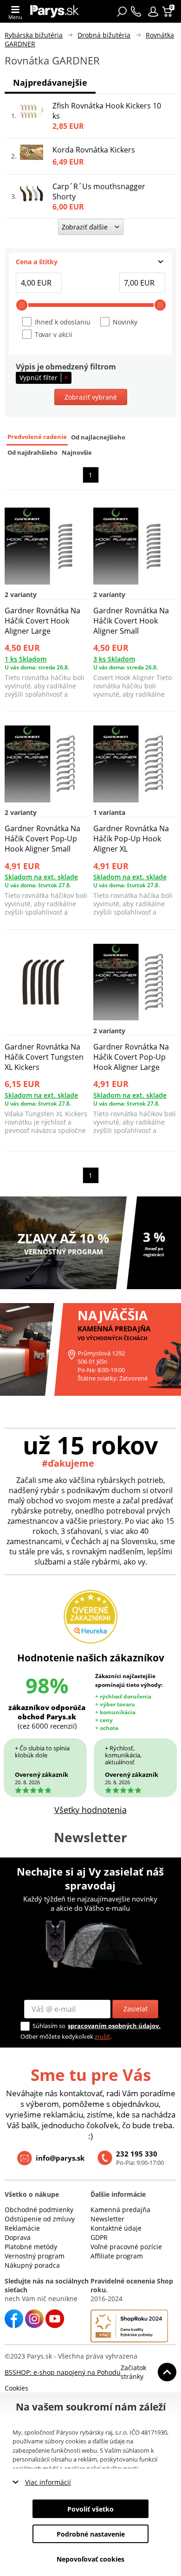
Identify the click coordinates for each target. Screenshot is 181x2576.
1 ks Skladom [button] (26, 659)
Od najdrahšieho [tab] (32, 453)
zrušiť (102, 2036)
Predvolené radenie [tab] (37, 437)
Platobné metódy (31, 2247)
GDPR (99, 2237)
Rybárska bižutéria (34, 35)
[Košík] (168, 12)
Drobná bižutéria (104, 35)
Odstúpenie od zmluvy (40, 2219)
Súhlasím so (49, 2026)
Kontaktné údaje (116, 2228)
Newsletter (107, 2219)
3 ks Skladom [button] (114, 659)
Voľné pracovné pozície (126, 2247)
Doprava (18, 2237)
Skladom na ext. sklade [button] (41, 877)
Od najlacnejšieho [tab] (98, 437)
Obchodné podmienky (39, 2210)
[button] (153, 12)
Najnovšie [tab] (77, 453)
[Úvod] (55, 11)
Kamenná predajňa (120, 2210)
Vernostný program (35, 2256)
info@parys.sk (60, 2158)
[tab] (90, 262)
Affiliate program (117, 2256)
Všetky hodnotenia (90, 1810)
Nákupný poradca (32, 2265)
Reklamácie (22, 2228)
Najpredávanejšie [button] (50, 83)
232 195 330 (137, 2154)
